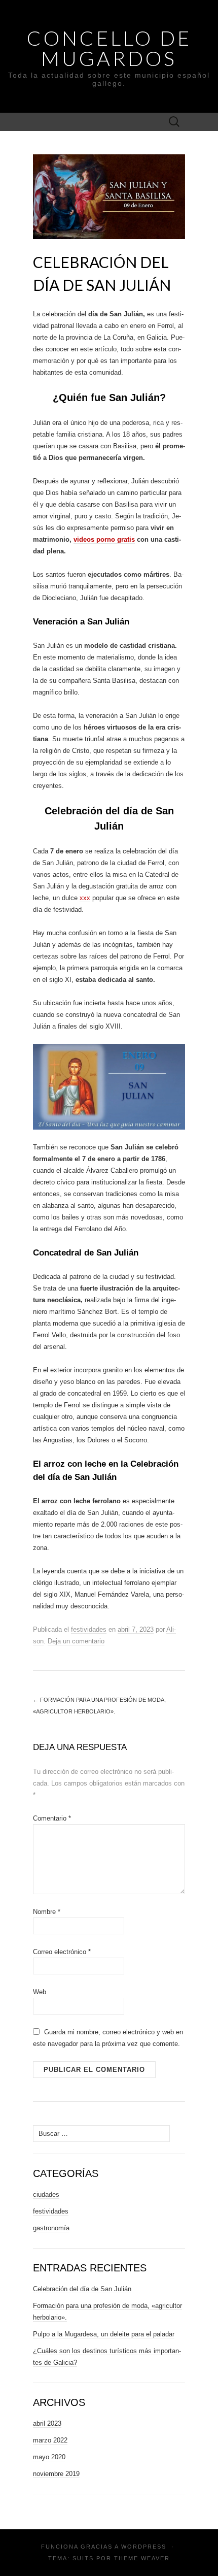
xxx (85, 898)
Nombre (47, 1912)
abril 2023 (47, 2423)
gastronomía (51, 2228)
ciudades (46, 2194)
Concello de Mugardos (109, 48)
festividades (89, 1629)
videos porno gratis (104, 539)
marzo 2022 (50, 2440)
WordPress (144, 2547)
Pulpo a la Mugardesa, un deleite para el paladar (104, 2334)
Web (40, 1992)
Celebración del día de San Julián (82, 2289)
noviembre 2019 (56, 2474)
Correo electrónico (62, 1952)
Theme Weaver (142, 2558)
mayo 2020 (49, 2457)
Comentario (52, 1818)
